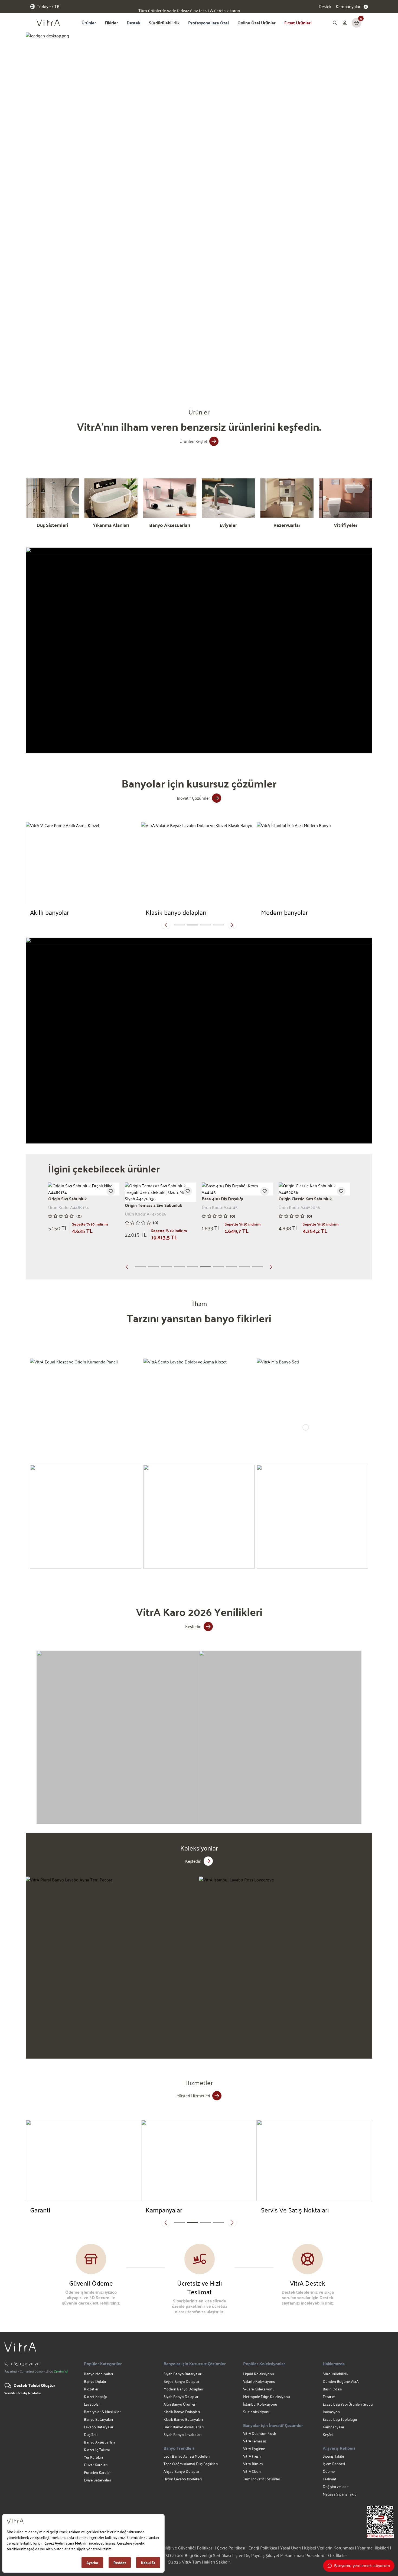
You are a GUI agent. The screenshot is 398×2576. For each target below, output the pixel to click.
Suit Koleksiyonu (257, 2412)
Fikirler (111, 23)
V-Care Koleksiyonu (259, 2389)
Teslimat (330, 2479)
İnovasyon (331, 2412)
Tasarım (329, 2397)
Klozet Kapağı (95, 2397)
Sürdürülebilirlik (164, 23)
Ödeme (329, 2471)
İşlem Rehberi (334, 2464)
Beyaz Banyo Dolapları (182, 2381)
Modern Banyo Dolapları (183, 2389)
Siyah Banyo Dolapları (181, 2397)
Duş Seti (91, 2434)
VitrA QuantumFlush (260, 2433)
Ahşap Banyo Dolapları (182, 2471)
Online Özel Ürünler (257, 23)
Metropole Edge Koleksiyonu (267, 2397)
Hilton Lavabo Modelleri (183, 2479)
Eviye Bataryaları (97, 2480)
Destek (325, 7)
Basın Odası (332, 2389)
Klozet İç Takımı (97, 2450)
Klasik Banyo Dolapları (182, 2412)
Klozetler (91, 2389)
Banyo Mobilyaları (98, 2374)
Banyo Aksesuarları (99, 2442)
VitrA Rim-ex (253, 2464)
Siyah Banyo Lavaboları (182, 2434)
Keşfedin (193, 1626)
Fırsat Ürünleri (298, 23)
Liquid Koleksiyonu (259, 2374)
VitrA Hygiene (254, 2449)
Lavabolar (92, 2404)
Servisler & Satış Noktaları (23, 2393)
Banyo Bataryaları (98, 2419)
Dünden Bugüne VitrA (341, 2381)
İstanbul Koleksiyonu (260, 2404)
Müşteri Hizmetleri (193, 2096)
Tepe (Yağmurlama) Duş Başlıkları (191, 2464)
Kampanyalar (334, 2427)
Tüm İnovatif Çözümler (262, 2479)
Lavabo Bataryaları (99, 2427)
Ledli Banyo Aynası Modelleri (187, 2456)
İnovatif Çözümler (193, 798)
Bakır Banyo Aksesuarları (184, 2427)
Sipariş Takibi (333, 2456)
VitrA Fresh (252, 2456)
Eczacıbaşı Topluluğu (340, 2419)
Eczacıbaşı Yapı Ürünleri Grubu (348, 2404)
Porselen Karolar (97, 2472)
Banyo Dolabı (95, 2381)
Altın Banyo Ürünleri (180, 2404)
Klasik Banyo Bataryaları (183, 2419)
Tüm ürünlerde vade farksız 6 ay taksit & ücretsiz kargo (189, 7)
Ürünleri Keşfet (193, 441)
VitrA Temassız (255, 2441)
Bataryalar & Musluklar (102, 2412)
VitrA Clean (252, 2471)
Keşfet (328, 2434)
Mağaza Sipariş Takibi (340, 2494)
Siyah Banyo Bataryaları (183, 2374)
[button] (128, 374)
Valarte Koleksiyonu (259, 2381)
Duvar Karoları (96, 2465)
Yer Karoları (93, 2457)
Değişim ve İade (336, 2486)
